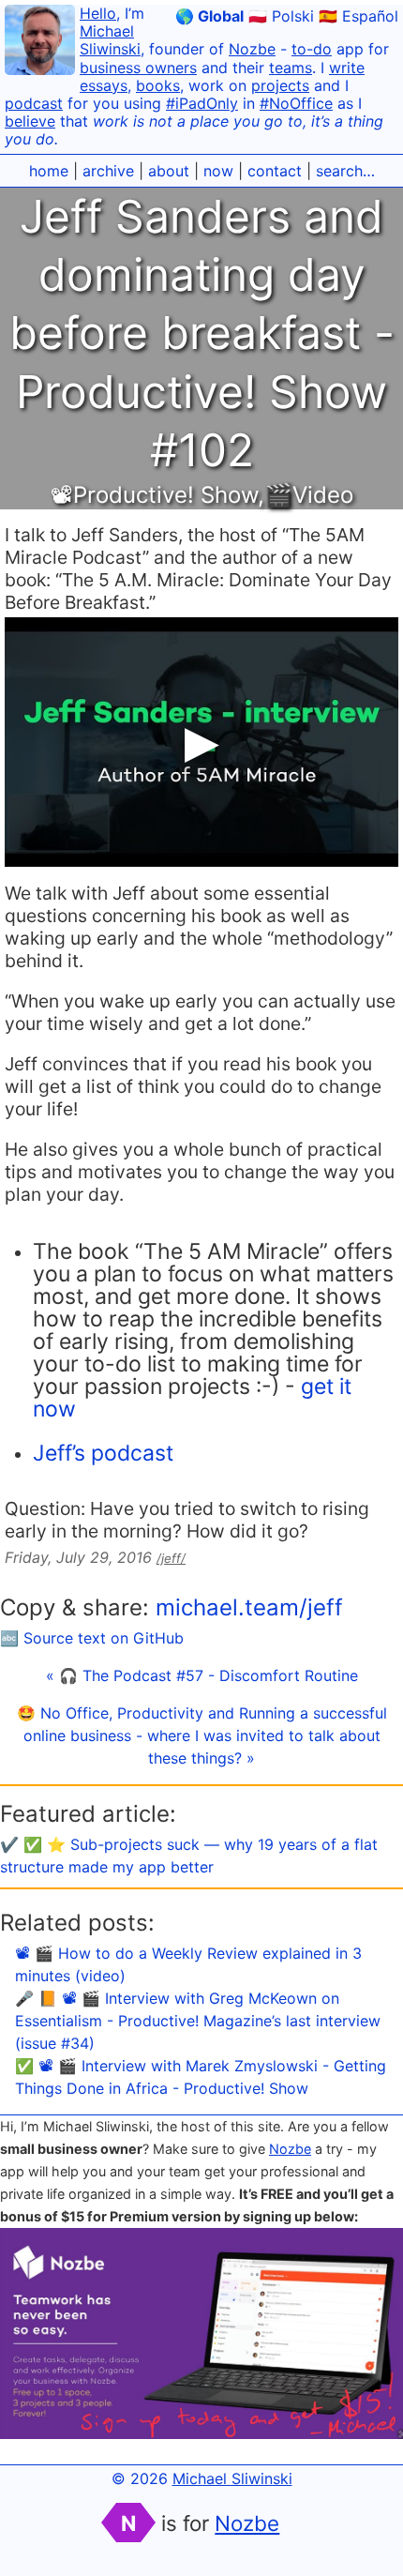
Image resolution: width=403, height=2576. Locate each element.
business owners (138, 68)
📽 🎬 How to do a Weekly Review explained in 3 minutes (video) (188, 1964)
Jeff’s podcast (103, 1453)
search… (345, 171)
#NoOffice (296, 103)
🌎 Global (209, 16)
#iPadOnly (202, 103)
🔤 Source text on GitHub (92, 1638)
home (49, 171)
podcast (34, 103)
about (169, 171)
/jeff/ (171, 1558)
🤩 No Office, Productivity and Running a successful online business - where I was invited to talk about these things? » (202, 1735)
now (218, 171)
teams (291, 68)
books (158, 85)
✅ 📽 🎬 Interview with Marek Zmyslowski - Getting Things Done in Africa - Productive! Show (201, 2077)
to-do (312, 49)
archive (108, 171)
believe (30, 121)
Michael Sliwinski (110, 40)
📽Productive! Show (154, 495)
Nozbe (252, 49)
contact (275, 171)
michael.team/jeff (249, 1607)
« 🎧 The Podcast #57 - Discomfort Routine (202, 1675)
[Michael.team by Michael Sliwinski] (40, 43)
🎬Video (309, 495)
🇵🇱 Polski (281, 16)
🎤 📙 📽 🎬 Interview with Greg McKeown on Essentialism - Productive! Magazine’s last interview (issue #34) (198, 2021)
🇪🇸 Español (358, 16)
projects (280, 85)
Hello (98, 13)
